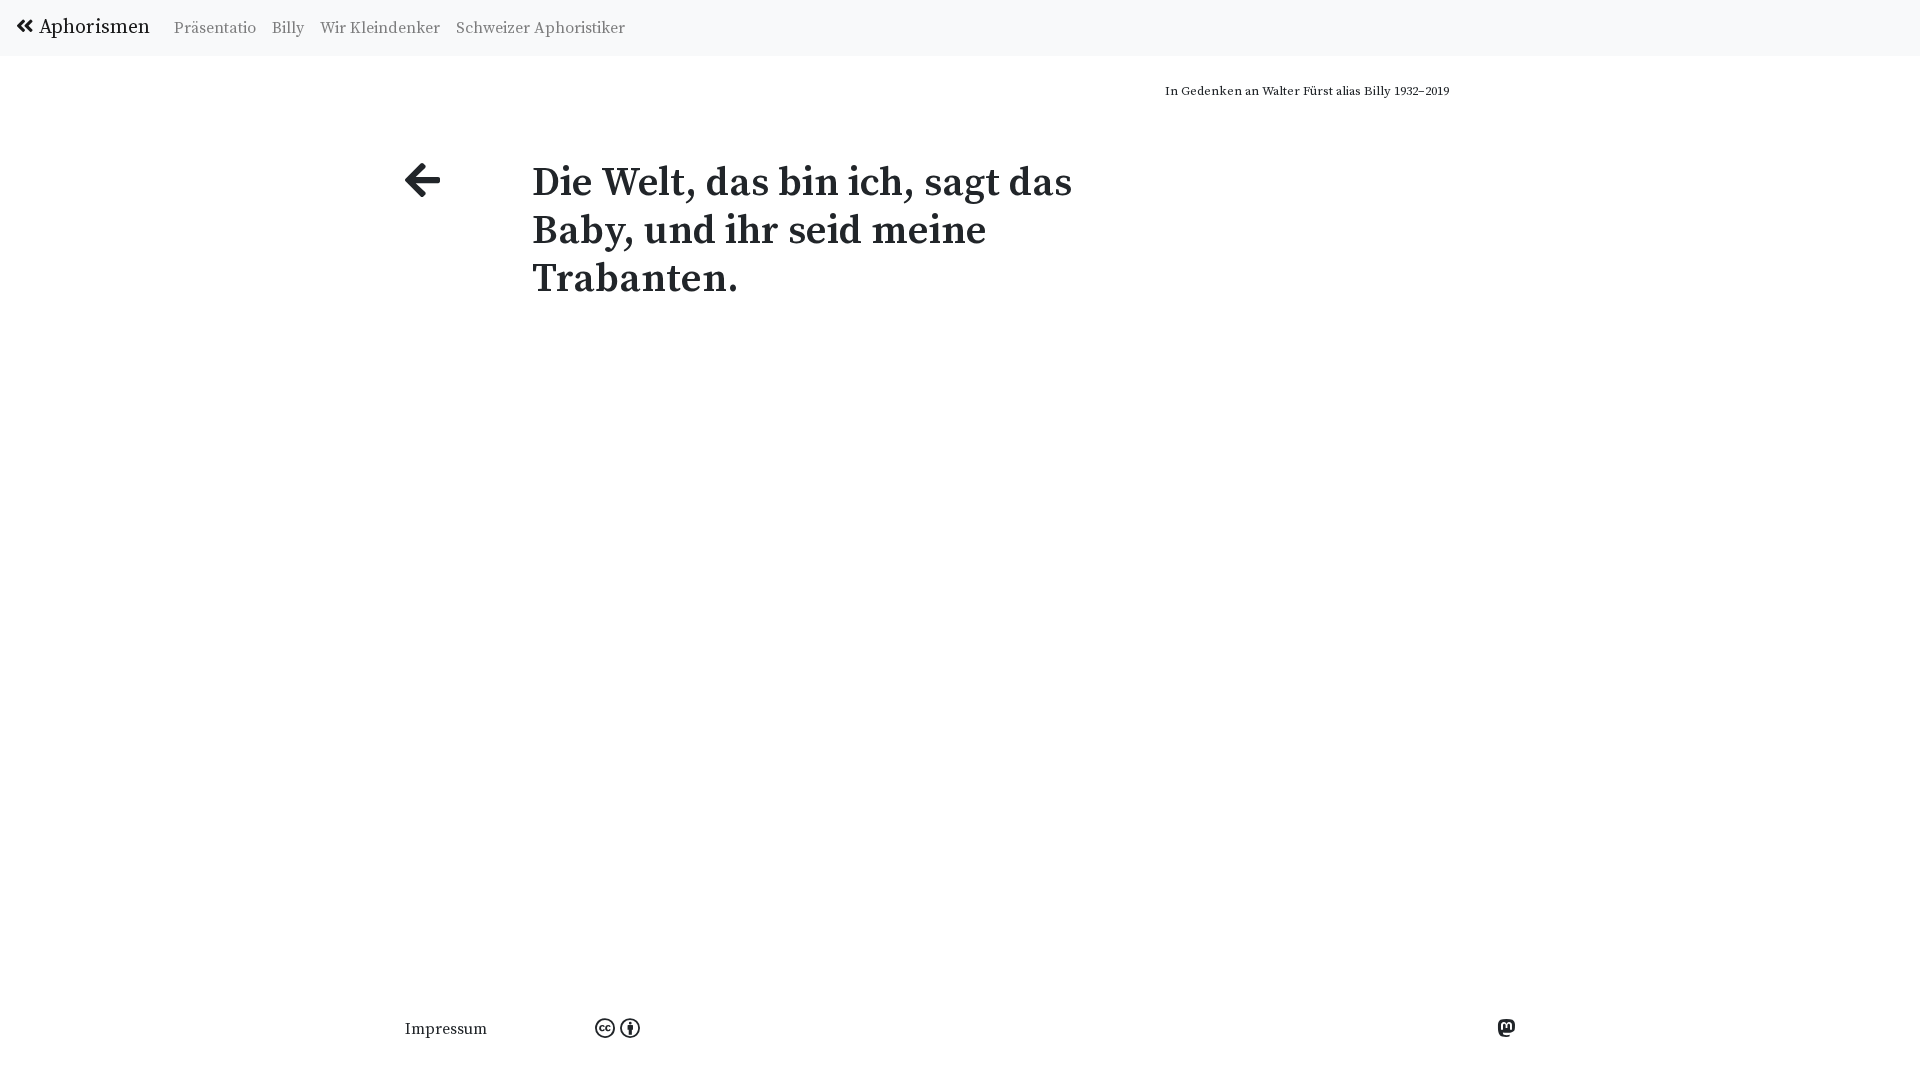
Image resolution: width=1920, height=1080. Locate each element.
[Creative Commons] (617, 1030)
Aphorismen (92, 27)
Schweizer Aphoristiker (540, 28)
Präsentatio (215, 28)
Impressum (446, 1029)
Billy (288, 28)
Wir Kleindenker (380, 28)
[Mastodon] (1506, 1030)
